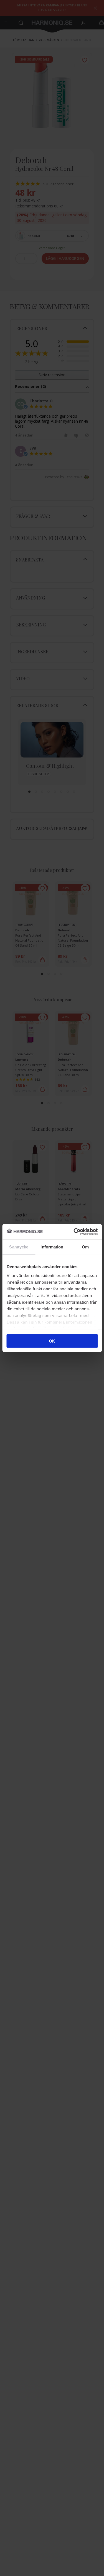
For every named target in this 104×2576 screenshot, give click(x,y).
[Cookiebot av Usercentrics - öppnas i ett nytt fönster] (74, 1231)
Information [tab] (52, 1247)
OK (52, 1341)
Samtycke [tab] (19, 1247)
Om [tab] (85, 1247)
